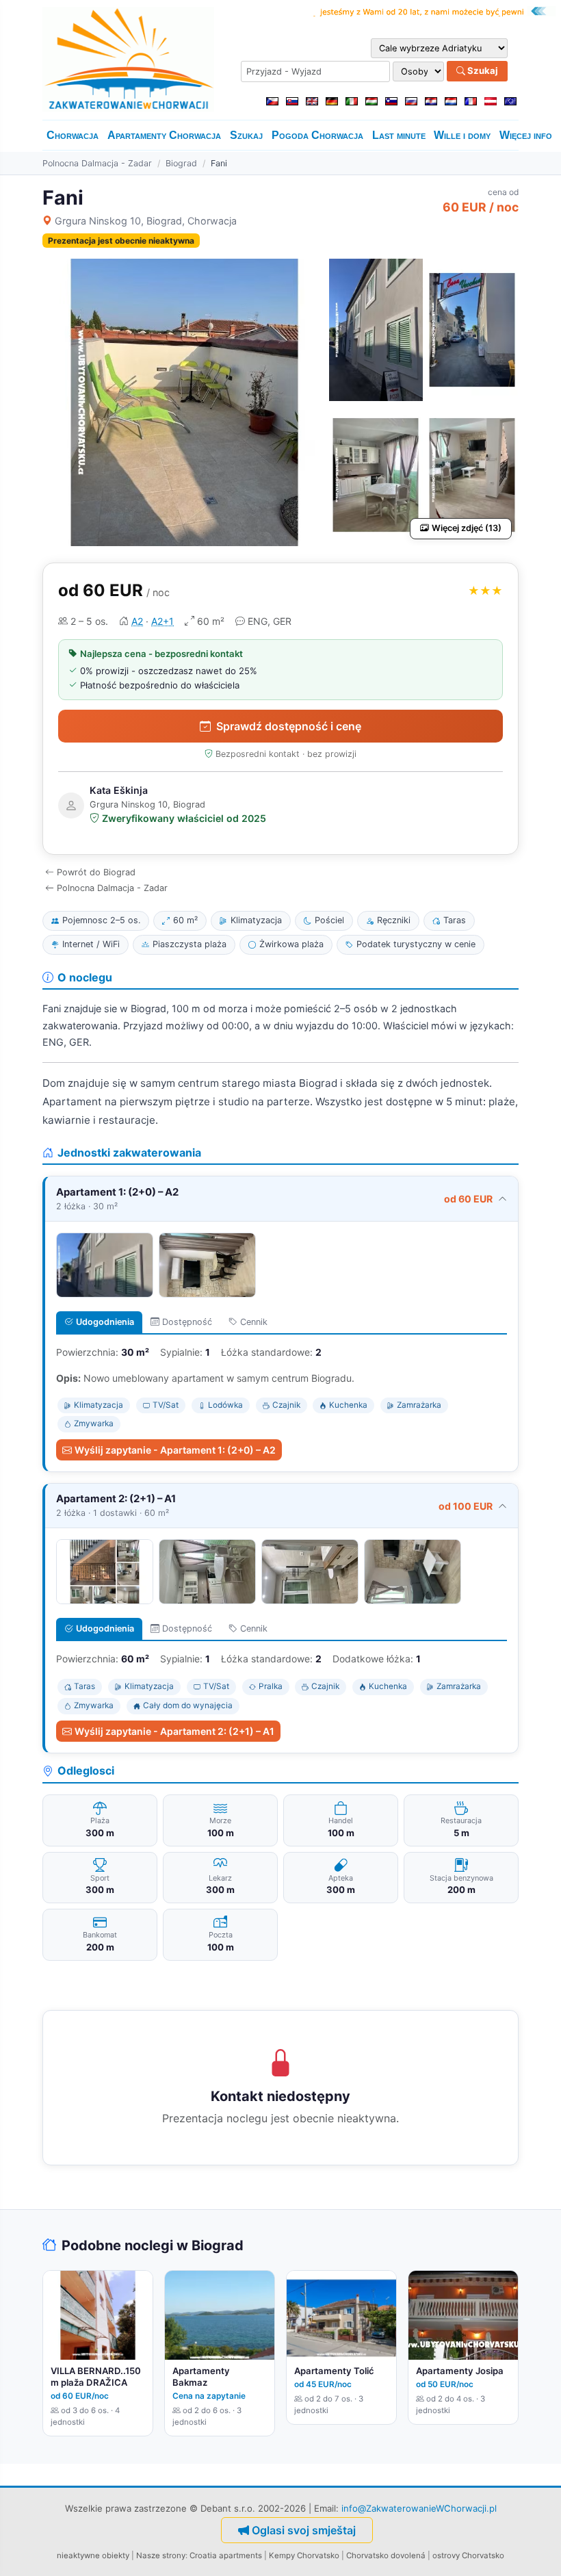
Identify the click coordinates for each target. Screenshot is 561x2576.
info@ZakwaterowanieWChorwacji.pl (419, 2508)
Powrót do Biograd (96, 872)
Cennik (254, 1322)
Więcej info (526, 135)
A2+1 (162, 621)
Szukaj (482, 70)
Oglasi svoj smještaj (304, 2530)
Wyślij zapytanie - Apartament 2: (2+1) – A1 (174, 1731)
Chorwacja (73, 135)
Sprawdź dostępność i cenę (289, 726)
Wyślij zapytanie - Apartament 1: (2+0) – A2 (175, 1450)
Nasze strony (161, 2555)
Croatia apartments (226, 2555)
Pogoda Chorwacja (317, 135)
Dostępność (187, 1322)
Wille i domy (462, 135)
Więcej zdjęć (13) (467, 528)
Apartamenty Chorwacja (164, 135)
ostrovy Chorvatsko (468, 2555)
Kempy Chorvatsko (304, 2555)
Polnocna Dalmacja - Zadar (97, 163)
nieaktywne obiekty (93, 2555)
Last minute (399, 135)
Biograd (181, 163)
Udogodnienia (105, 1322)
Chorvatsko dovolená (386, 2555)
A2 (137, 621)
